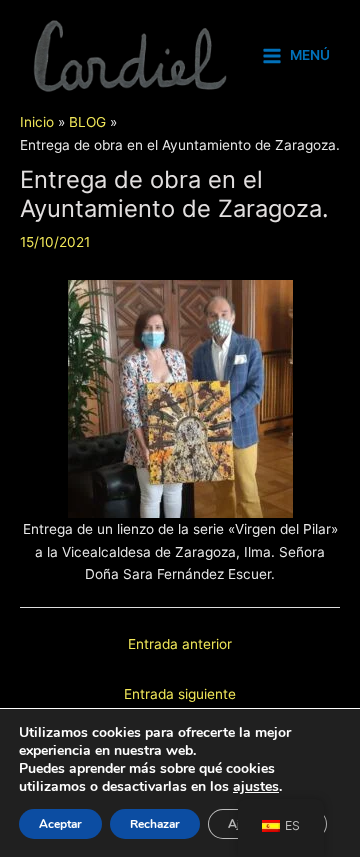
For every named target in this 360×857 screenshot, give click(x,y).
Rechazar (155, 824)
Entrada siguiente (180, 694)
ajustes (256, 787)
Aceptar (60, 824)
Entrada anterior (180, 644)
